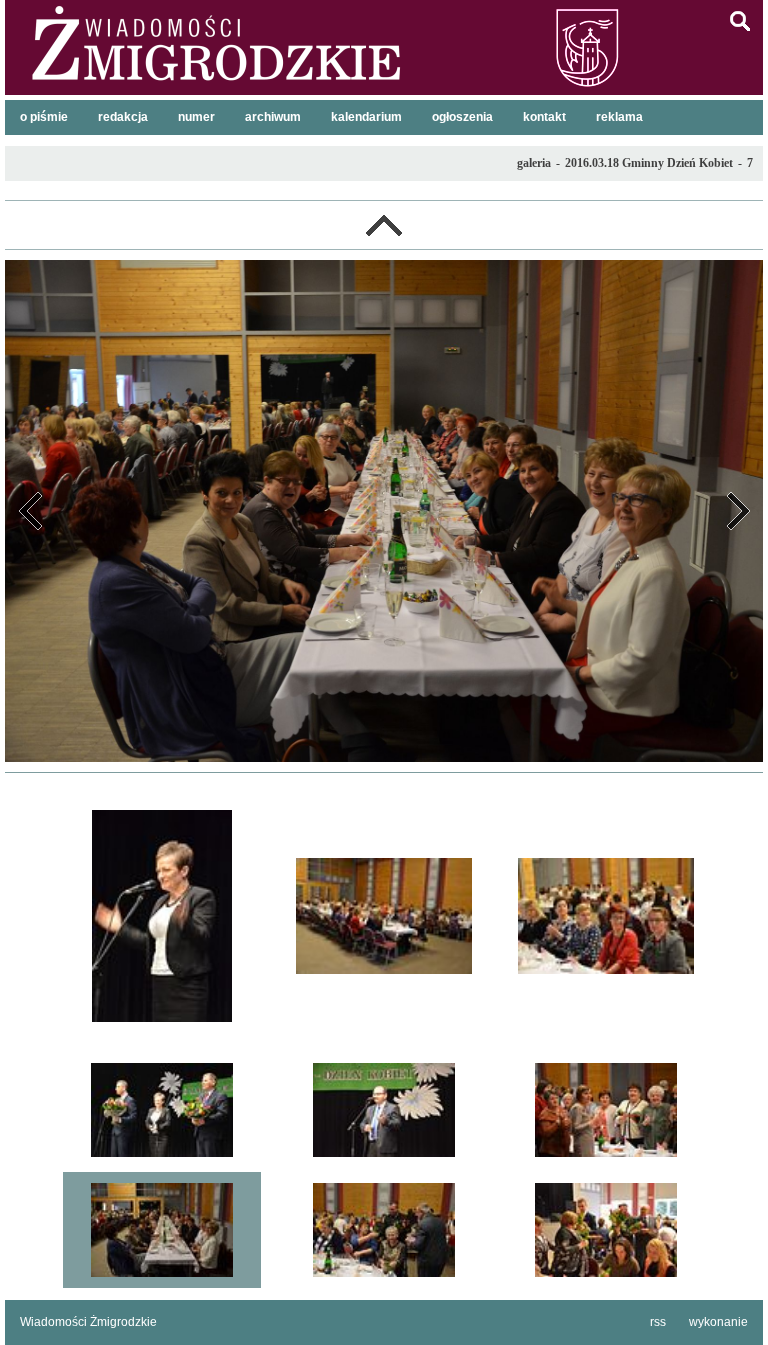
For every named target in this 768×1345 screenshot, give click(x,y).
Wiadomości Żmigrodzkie (88, 1322)
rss (658, 1322)
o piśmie (44, 117)
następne (738, 511)
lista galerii (384, 225)
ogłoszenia (462, 117)
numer (196, 117)
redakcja (123, 117)
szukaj (740, 21)
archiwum (273, 117)
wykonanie (718, 1322)
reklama (619, 117)
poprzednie (30, 511)
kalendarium (366, 117)
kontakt (544, 117)
